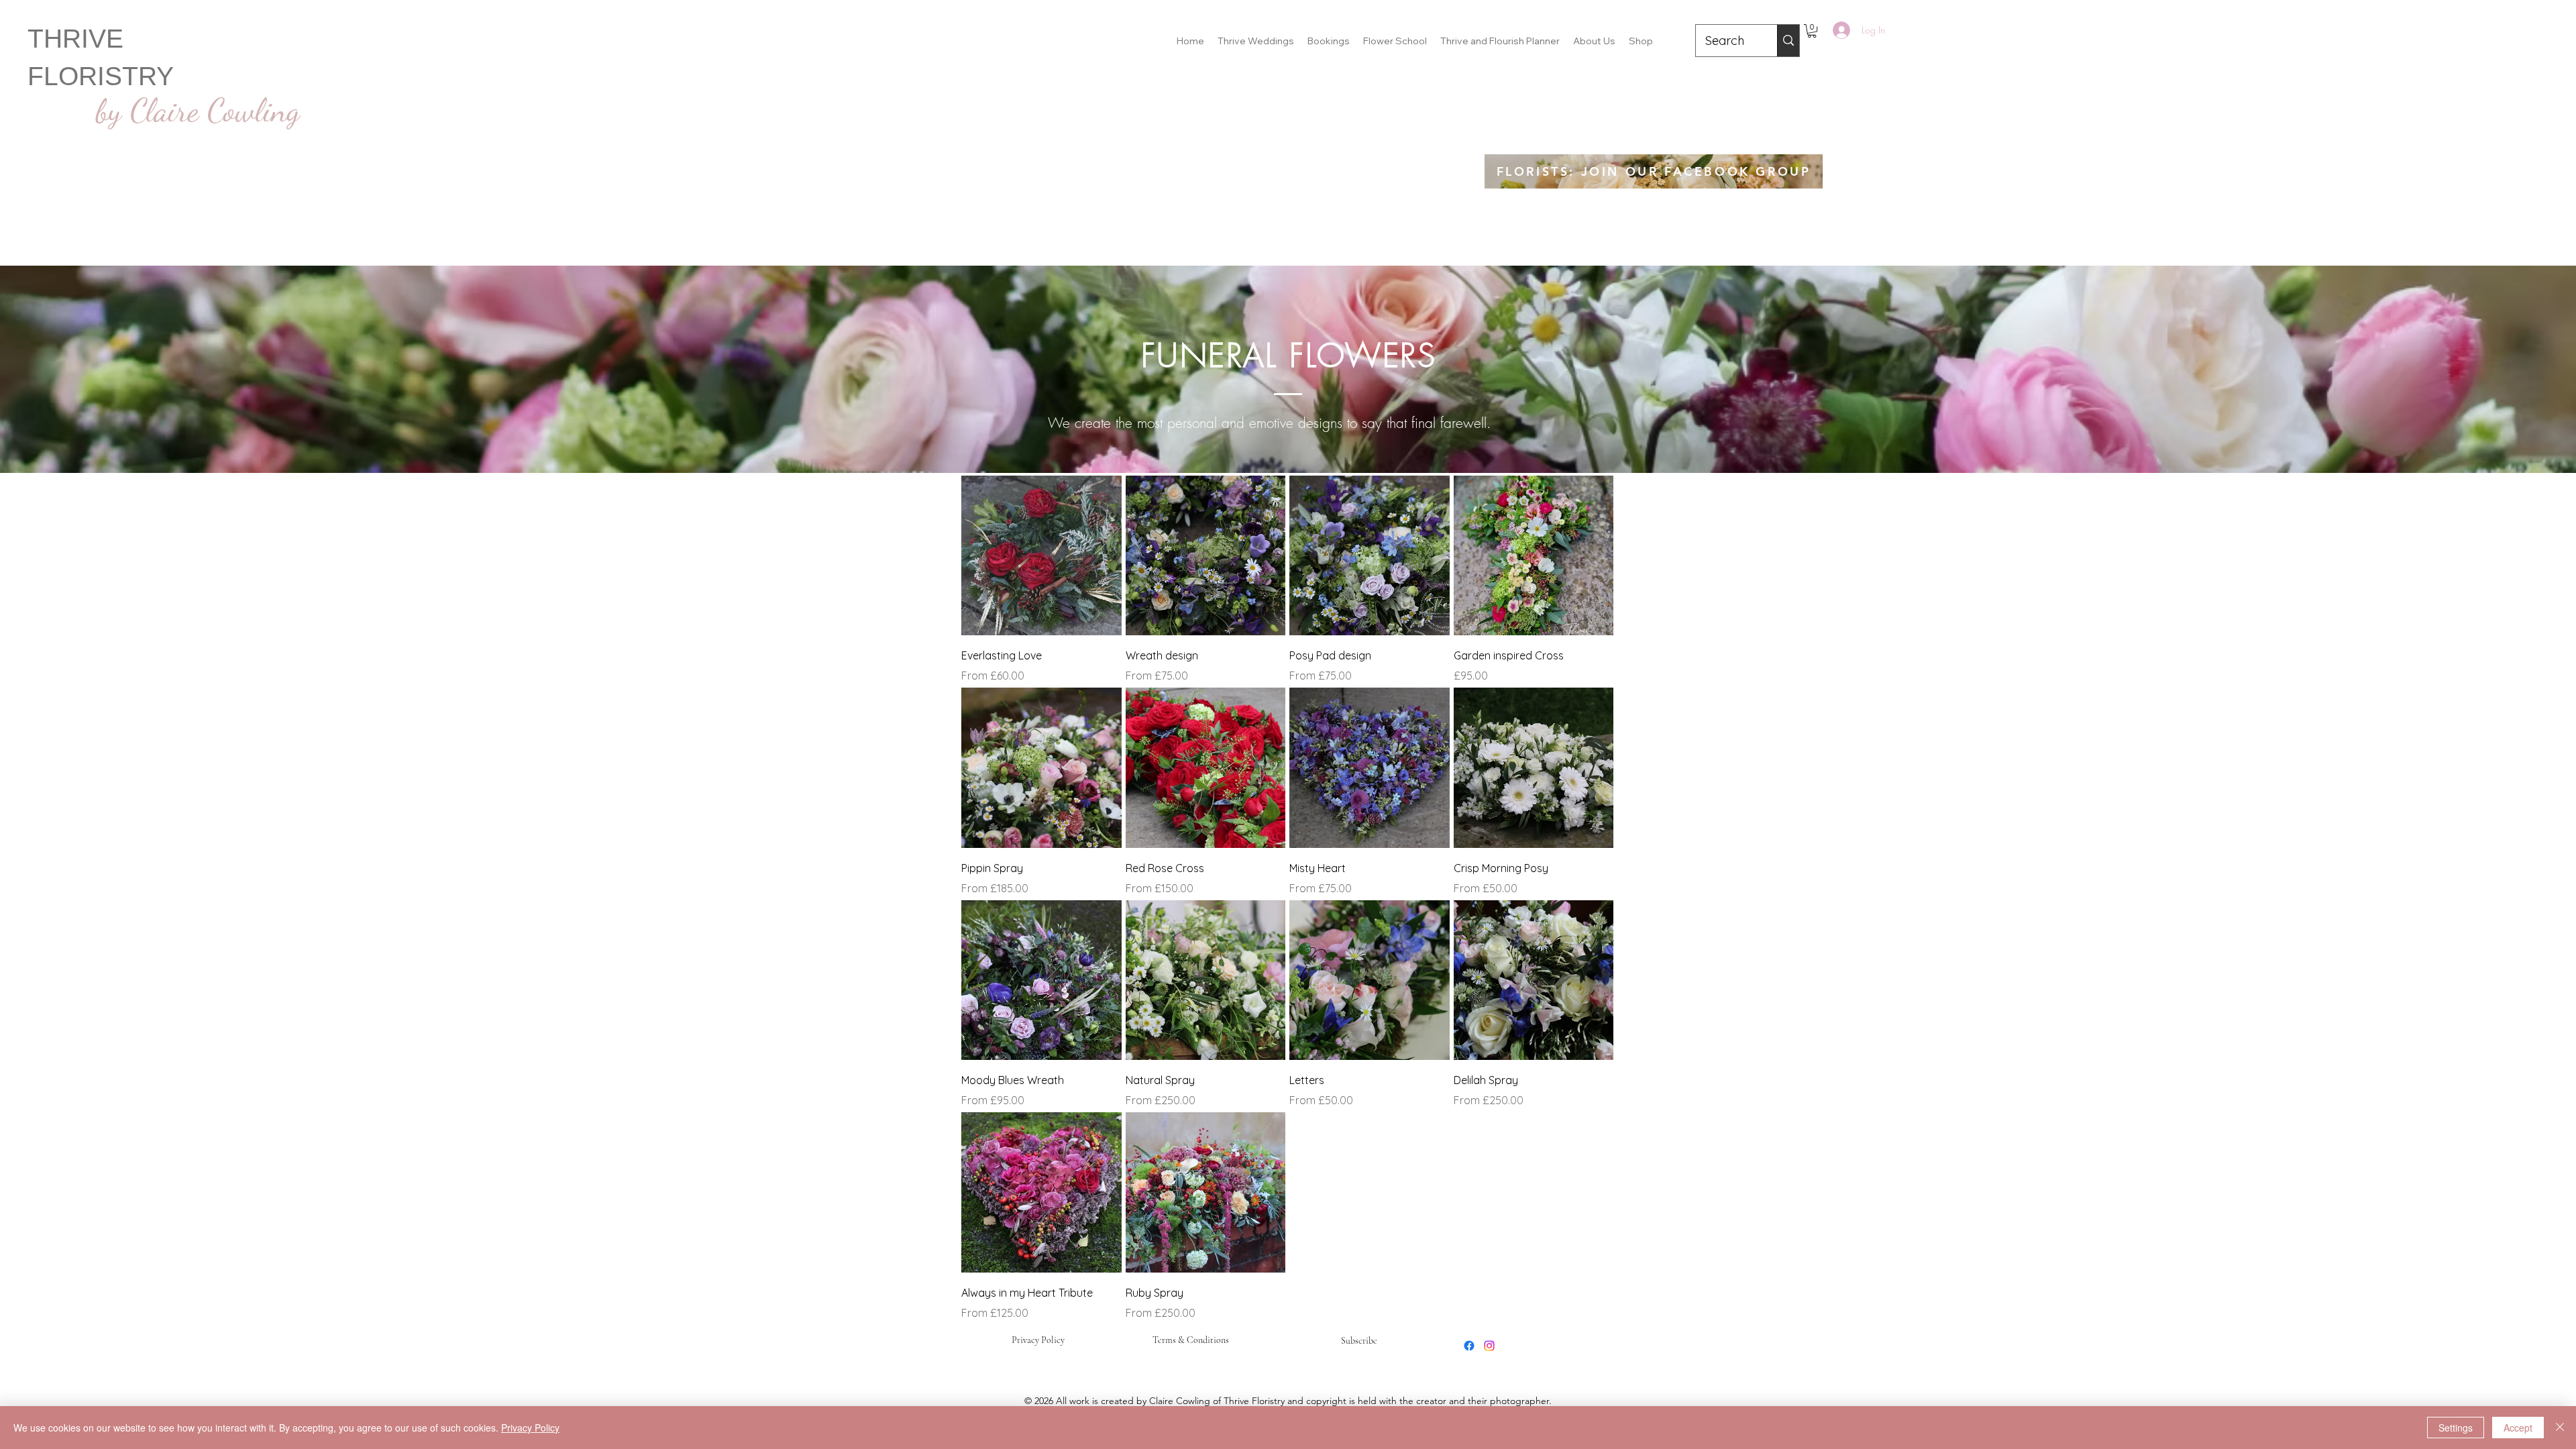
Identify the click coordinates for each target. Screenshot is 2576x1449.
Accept (2518, 1428)
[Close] (2560, 1428)
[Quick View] (1041, 556)
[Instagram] (1489, 1346)
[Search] (1788, 41)
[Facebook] (1469, 1346)
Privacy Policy (1038, 1340)
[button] (1812, 31)
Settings (2456, 1428)
